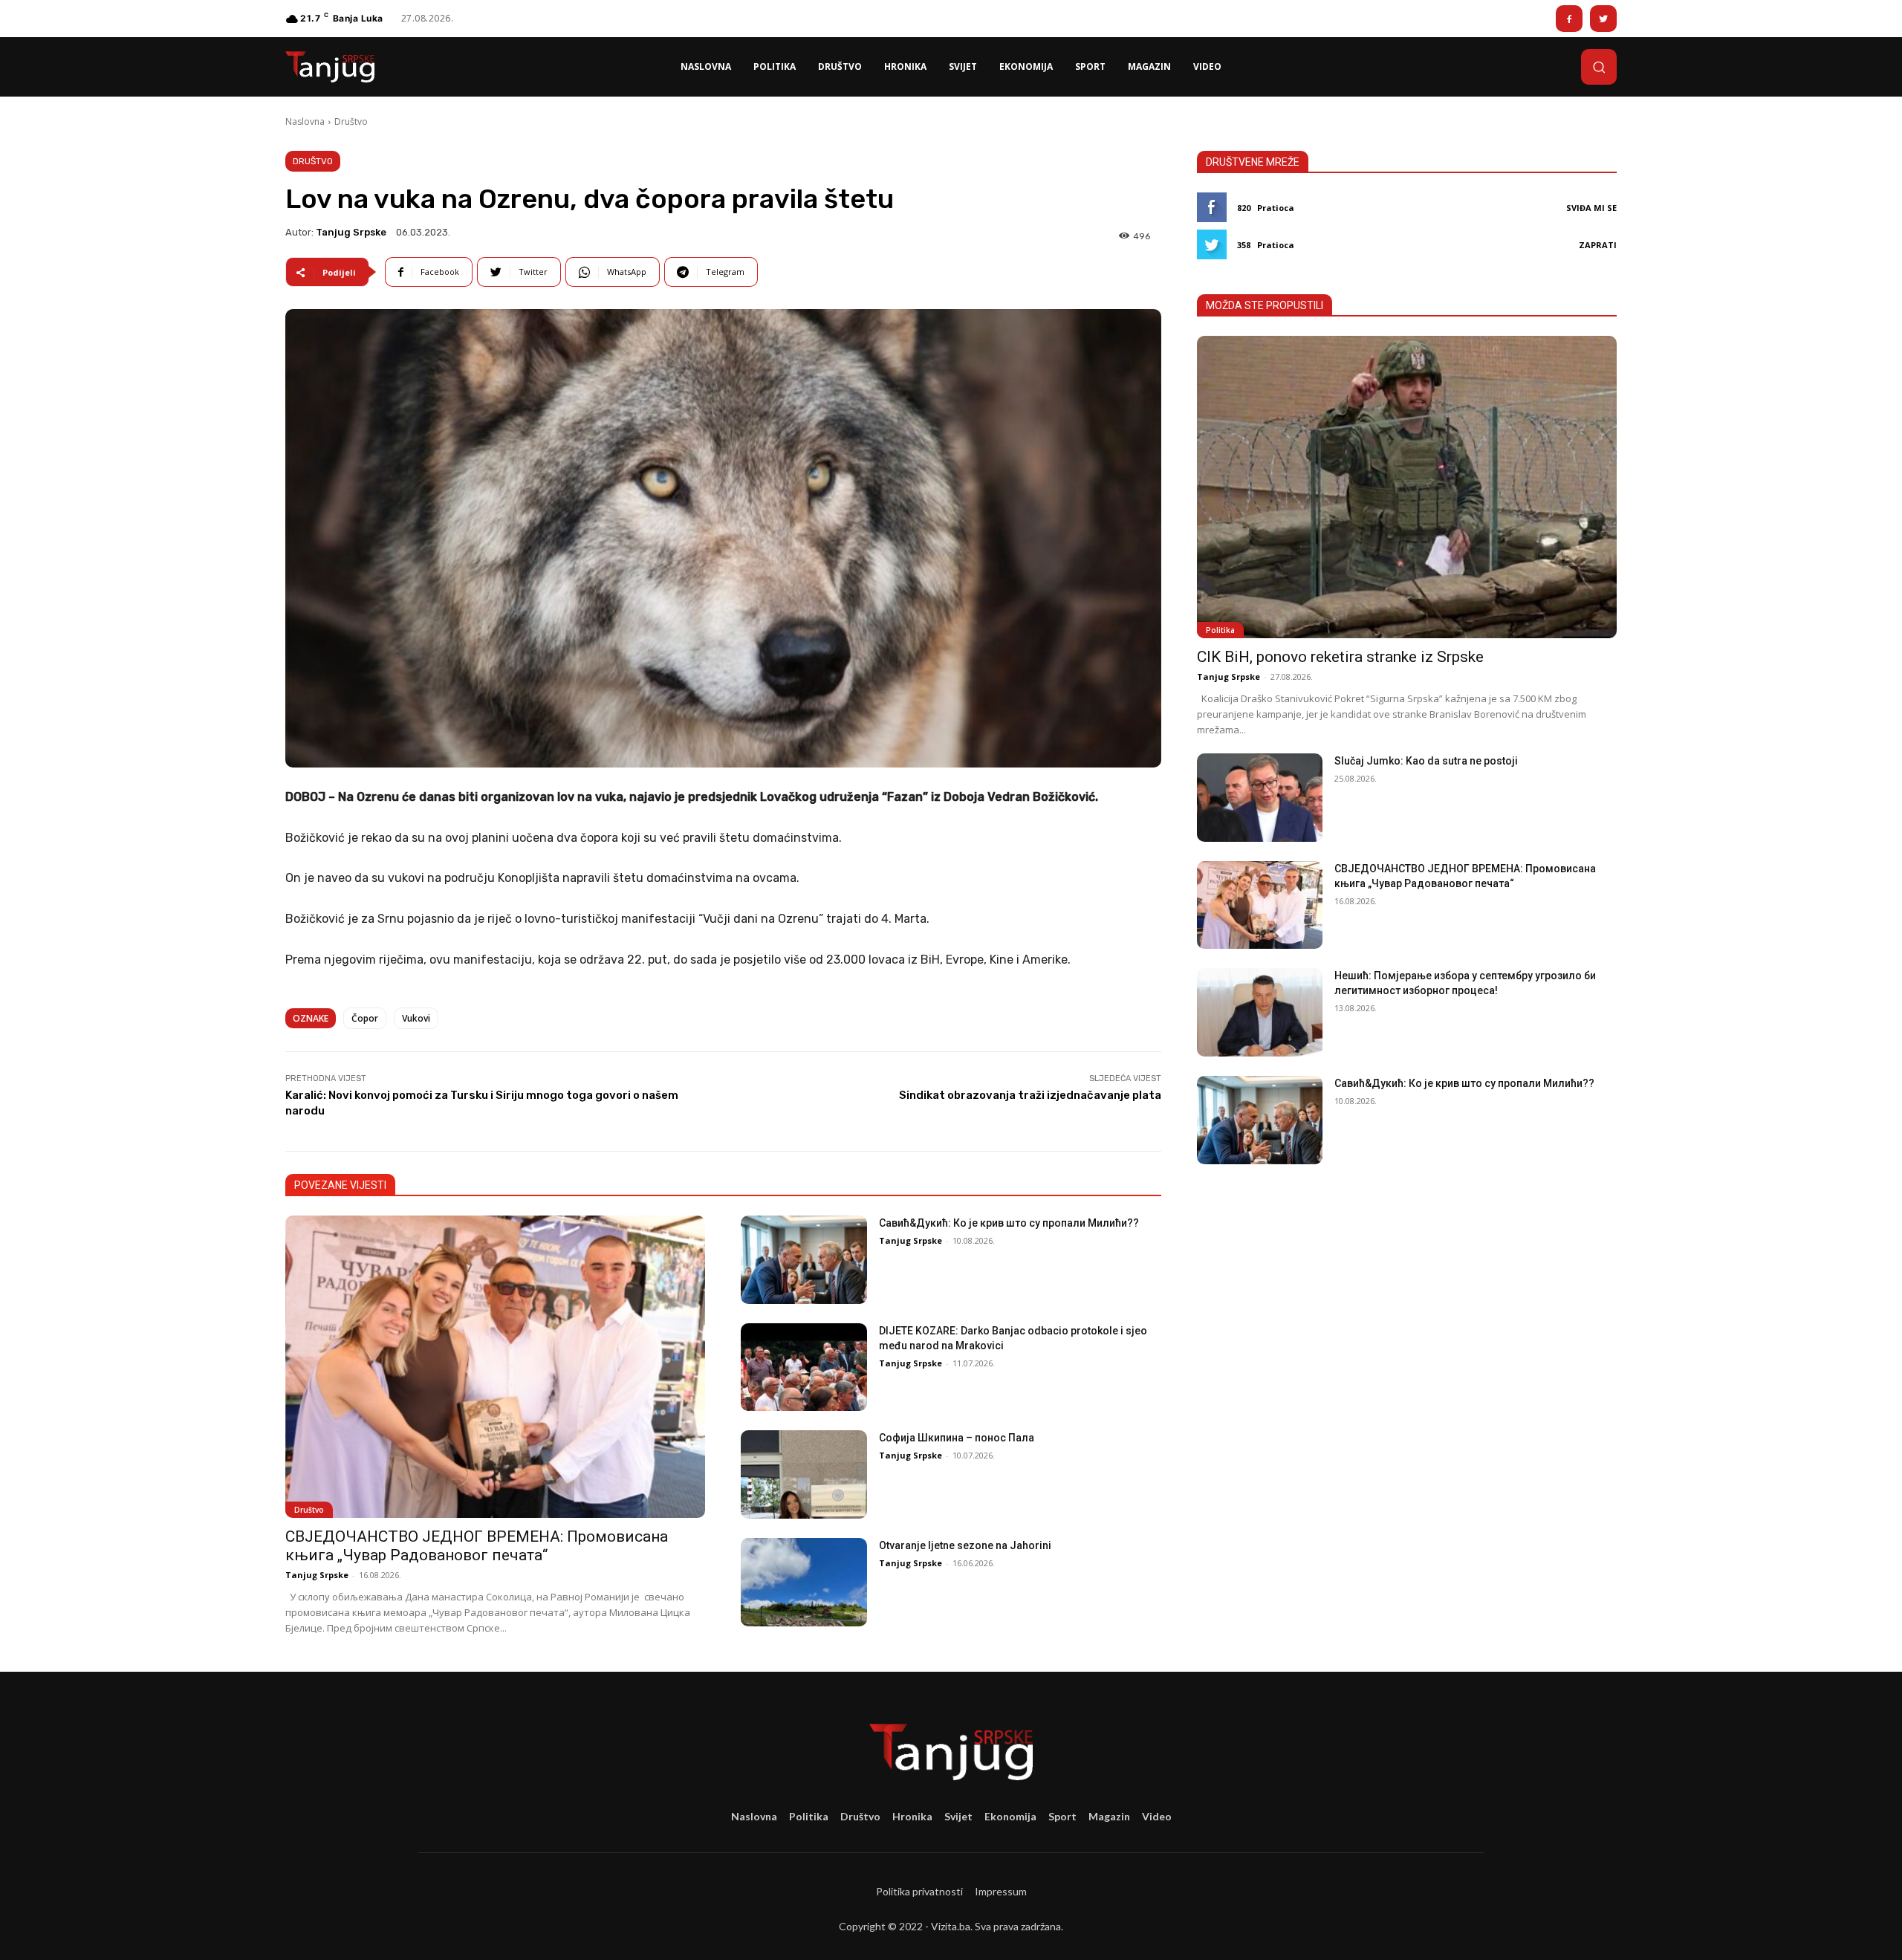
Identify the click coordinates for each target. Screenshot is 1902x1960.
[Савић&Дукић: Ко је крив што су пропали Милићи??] (804, 1260)
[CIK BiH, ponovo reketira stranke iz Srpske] (1407, 487)
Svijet (958, 1816)
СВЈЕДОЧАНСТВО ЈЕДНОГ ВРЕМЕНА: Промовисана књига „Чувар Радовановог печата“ (477, 1546)
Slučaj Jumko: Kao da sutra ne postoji (1426, 761)
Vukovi (416, 1018)
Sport (1062, 1816)
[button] (1599, 67)
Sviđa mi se (1591, 208)
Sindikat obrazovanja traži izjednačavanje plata (1030, 1095)
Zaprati (1598, 245)
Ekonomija (1010, 1816)
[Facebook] (1569, 19)
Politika (1220, 630)
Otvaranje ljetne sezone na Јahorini (965, 1545)
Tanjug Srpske (351, 232)
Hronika (912, 1816)
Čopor (365, 1018)
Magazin (1109, 1816)
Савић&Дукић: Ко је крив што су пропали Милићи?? (1009, 1223)
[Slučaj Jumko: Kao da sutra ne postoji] (1260, 798)
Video (1157, 1816)
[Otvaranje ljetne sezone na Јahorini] (804, 1582)
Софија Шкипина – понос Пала (957, 1438)
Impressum (1001, 1891)
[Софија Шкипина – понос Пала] (804, 1474)
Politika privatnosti (919, 1891)
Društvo (351, 121)
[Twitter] (1603, 19)
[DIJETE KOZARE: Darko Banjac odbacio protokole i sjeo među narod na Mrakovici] (804, 1367)
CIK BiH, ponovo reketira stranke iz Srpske (1340, 657)
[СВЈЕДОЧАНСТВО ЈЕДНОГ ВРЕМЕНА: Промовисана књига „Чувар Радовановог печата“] (495, 1367)
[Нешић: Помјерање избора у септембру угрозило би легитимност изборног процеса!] (1260, 1012)
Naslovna (305, 121)
